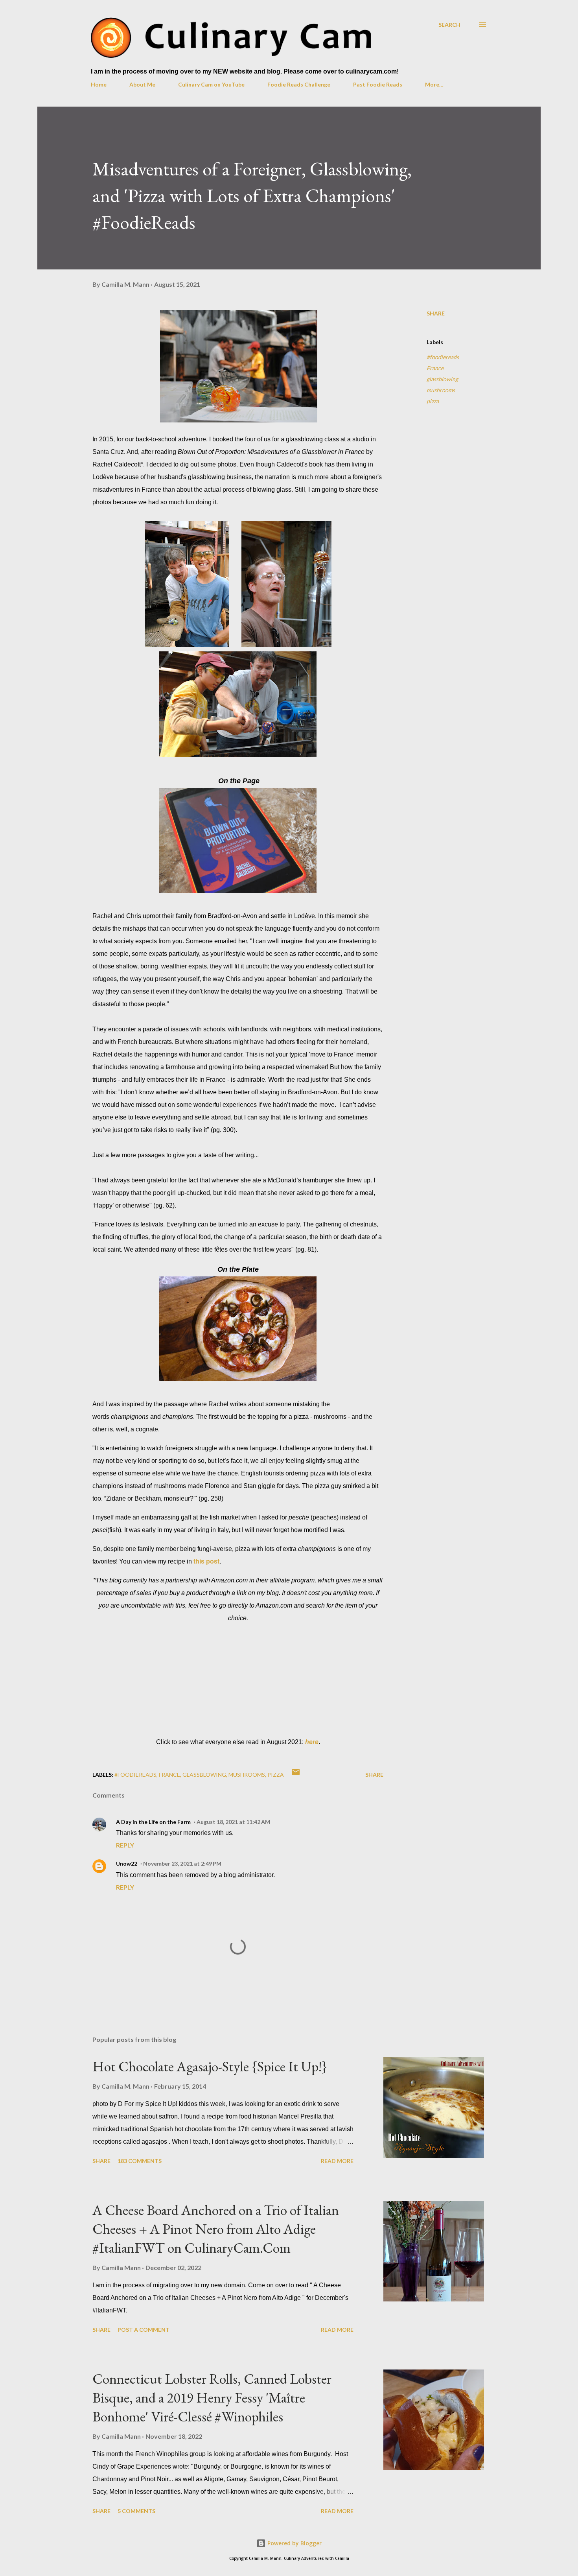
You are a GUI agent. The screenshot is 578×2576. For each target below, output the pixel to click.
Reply (125, 1845)
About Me (142, 84)
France (435, 368)
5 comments (136, 2511)
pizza (433, 401)
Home (99, 84)
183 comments (140, 2161)
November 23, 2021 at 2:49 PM (182, 1863)
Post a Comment (144, 2330)
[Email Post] (296, 1775)
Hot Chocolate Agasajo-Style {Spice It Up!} (210, 2066)
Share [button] (436, 313)
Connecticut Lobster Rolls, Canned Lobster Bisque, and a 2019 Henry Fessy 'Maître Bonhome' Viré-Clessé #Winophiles (212, 2398)
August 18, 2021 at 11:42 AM (233, 1822)
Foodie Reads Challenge (299, 84)
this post (206, 1561)
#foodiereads (443, 357)
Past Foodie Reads (378, 84)
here (312, 1742)
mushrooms (441, 390)
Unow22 (127, 1863)
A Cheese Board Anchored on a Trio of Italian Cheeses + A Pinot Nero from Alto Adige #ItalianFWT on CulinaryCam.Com (216, 2229)
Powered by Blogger (294, 2543)
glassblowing (442, 379)
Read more (337, 2161)
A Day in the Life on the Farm (153, 1822)
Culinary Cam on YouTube (211, 84)
